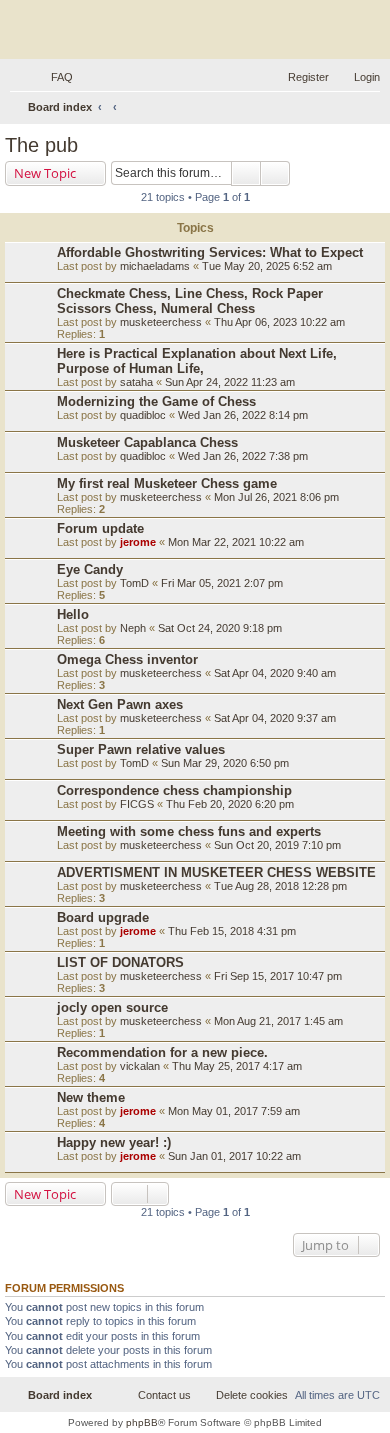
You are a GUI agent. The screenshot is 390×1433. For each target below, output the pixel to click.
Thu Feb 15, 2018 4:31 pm (232, 931)
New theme (91, 1097)
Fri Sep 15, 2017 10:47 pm (278, 976)
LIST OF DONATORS (120, 962)
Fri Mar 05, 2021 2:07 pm (222, 583)
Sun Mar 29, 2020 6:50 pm (225, 763)
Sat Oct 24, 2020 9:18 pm (220, 628)
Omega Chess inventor (127, 659)
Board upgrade (103, 917)
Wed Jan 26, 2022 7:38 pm (243, 456)
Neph (133, 628)
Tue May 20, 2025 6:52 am (267, 266)
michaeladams (155, 266)
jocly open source (112, 1007)
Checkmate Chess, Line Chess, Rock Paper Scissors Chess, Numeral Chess (190, 301)
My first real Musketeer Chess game (167, 483)
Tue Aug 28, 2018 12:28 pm (280, 886)
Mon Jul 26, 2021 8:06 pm (276, 497)
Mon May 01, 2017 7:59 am (234, 1111)
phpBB (142, 1422)
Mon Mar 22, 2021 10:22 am (236, 542)
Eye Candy (90, 569)
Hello (73, 614)
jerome (138, 542)
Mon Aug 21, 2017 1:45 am (278, 1021)
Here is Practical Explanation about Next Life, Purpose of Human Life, (197, 361)
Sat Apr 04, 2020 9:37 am (275, 718)
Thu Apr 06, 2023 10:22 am (279, 322)
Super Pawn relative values (141, 749)
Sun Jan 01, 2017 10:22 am (234, 1156)
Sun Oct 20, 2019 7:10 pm (277, 845)
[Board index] (195, 32)
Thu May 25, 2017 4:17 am (237, 1066)
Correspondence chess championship (174, 790)
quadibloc (143, 415)
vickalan (140, 1066)
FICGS (137, 804)
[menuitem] (53, 77)
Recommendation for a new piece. (162, 1052)
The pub (41, 145)
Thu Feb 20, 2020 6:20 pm (230, 804)
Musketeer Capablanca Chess (147, 442)
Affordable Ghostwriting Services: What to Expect (210, 252)
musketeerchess (161, 322)
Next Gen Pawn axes (120, 704)
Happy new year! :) (114, 1142)
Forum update (100, 528)
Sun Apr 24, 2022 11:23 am (230, 382)
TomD (134, 583)
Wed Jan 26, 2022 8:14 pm (243, 415)
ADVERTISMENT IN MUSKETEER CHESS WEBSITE (216, 872)
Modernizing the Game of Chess (156, 401)
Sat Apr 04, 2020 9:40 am (275, 673)
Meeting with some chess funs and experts (189, 831)
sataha (136, 382)
